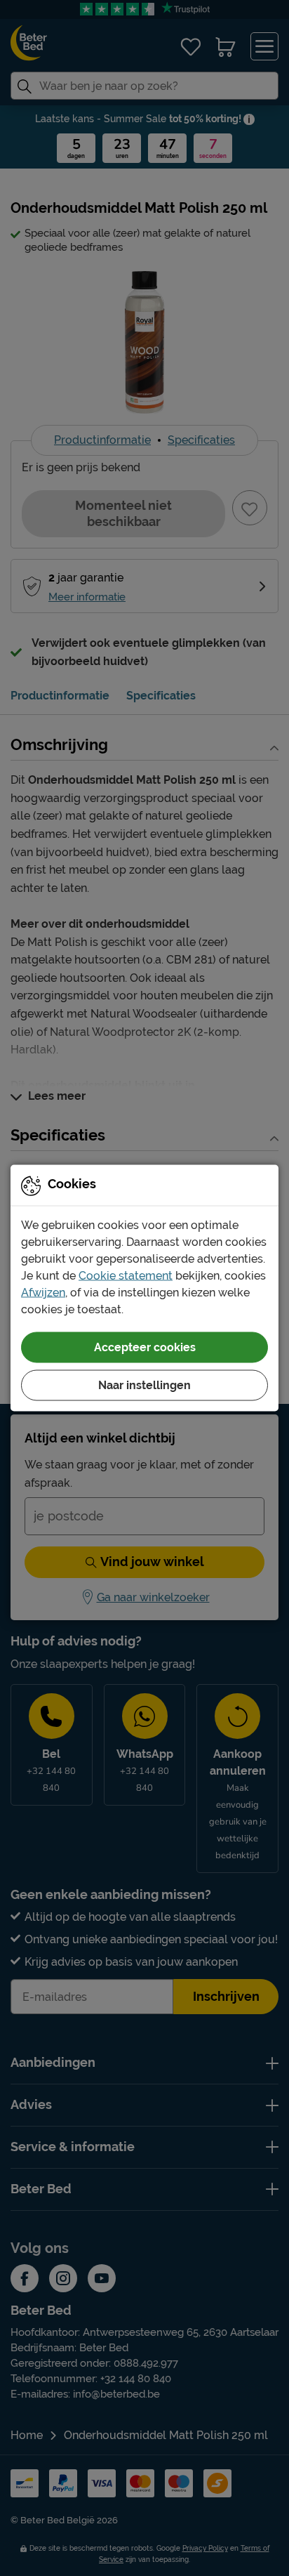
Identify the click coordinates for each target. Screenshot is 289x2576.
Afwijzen (43, 1293)
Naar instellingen (144, 1385)
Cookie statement (126, 1276)
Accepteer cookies (145, 1347)
